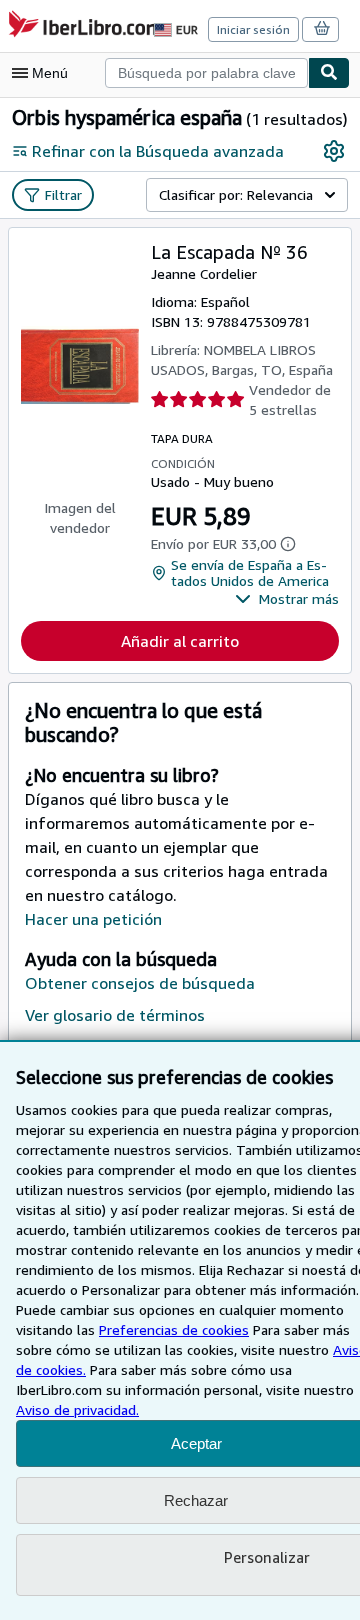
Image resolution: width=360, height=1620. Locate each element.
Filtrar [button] (63, 194)
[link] (334, 151)
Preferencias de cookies (174, 1329)
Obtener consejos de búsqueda (140, 983)
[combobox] (206, 73)
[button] (287, 599)
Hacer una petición (93, 919)
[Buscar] (329, 73)
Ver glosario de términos (115, 1015)
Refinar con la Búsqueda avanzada (158, 151)
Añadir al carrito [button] (180, 641)
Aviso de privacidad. (77, 1409)
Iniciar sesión (253, 29)
